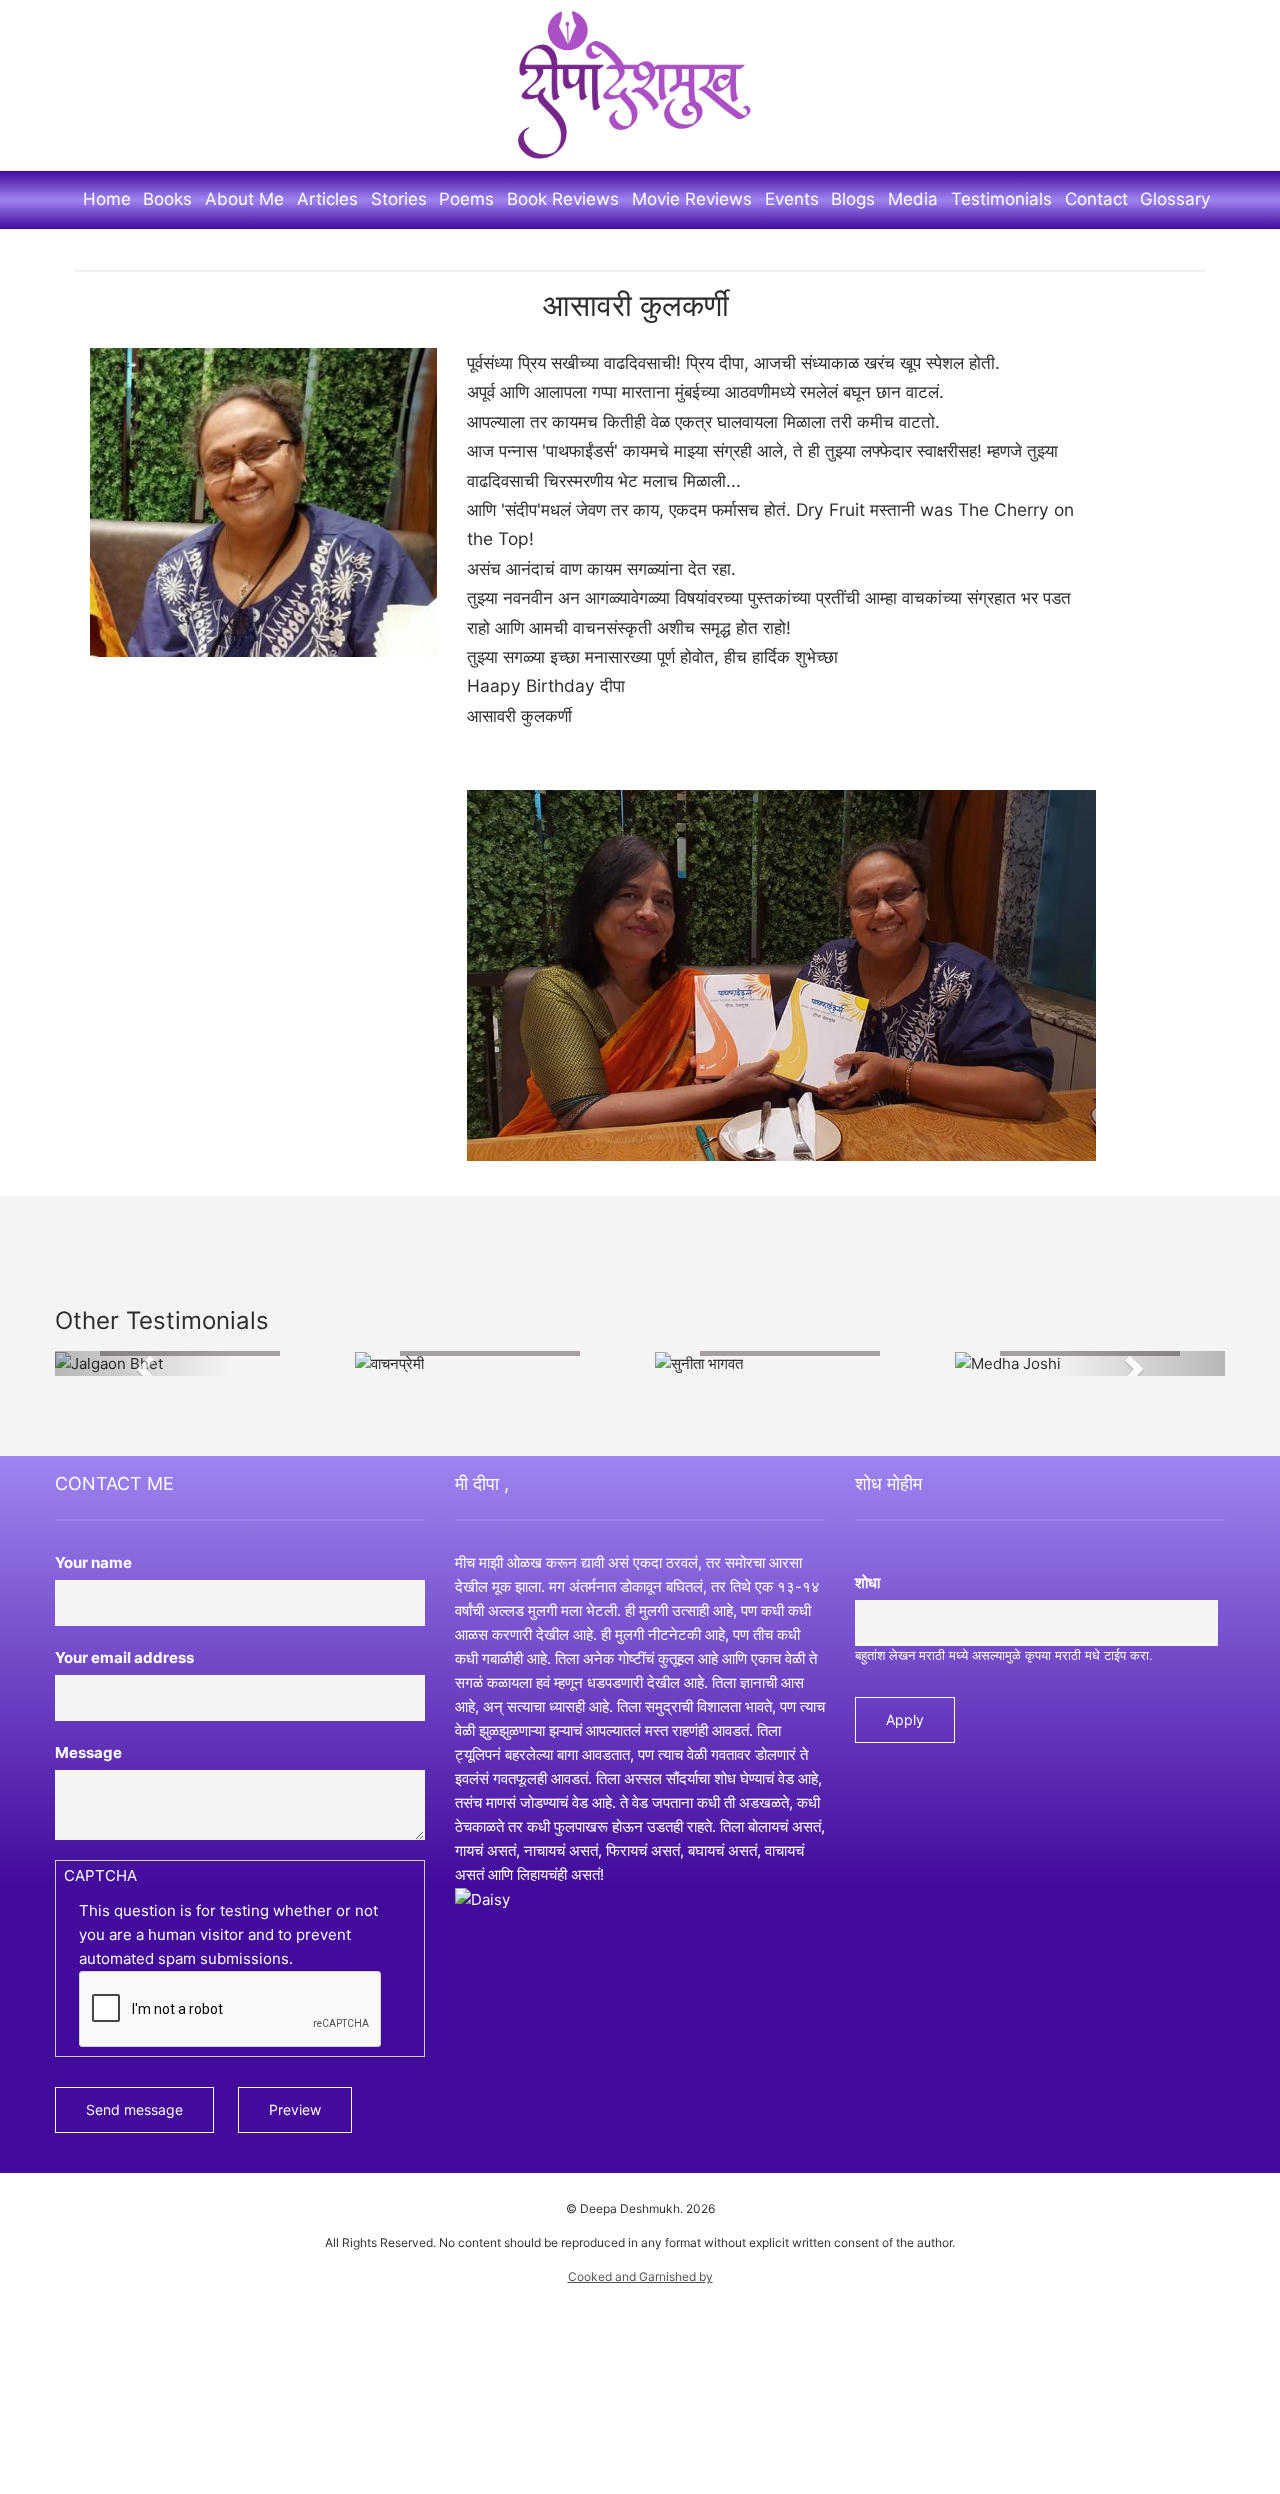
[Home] (640, 84)
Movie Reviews (692, 199)
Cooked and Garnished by (640, 2276)
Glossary (1175, 199)
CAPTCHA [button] (100, 1876)
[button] (143, 1363)
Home (107, 199)
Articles (327, 199)
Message (88, 1753)
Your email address (124, 1658)
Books (167, 199)
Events (792, 199)
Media (913, 199)
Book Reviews (563, 199)
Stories (399, 199)
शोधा (867, 1583)
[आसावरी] (263, 501)
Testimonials (1001, 199)
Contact (1096, 199)
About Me (244, 199)
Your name (93, 1563)
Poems (466, 199)
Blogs (853, 199)
